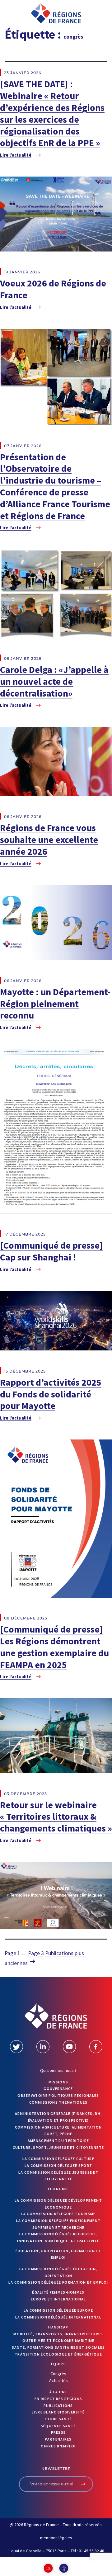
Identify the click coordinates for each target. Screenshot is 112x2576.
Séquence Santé (58, 2426)
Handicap (58, 2327)
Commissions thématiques (58, 2102)
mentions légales (56, 2538)
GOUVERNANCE (58, 2089)
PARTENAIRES (58, 2439)
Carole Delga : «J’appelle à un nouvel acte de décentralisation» (54, 681)
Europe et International (58, 2299)
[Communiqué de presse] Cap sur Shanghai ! (51, 1251)
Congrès (58, 2374)
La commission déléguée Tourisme (58, 2214)
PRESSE (58, 2432)
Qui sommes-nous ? (58, 2070)
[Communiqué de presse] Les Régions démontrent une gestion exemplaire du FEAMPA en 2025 (54, 1647)
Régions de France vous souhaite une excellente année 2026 (49, 839)
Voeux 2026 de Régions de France (53, 289)
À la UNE (58, 2392)
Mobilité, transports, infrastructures (58, 2334)
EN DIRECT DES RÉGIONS (58, 2399)
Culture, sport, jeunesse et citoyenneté (58, 2147)
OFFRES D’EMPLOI (58, 2446)
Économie (58, 2189)
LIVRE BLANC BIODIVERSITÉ (58, 2412)
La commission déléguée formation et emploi (58, 2282)
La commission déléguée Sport (58, 2165)
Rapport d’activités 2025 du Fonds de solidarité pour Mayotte (51, 1394)
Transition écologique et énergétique (58, 2354)
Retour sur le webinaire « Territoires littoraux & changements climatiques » (56, 1817)
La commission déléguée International (58, 2317)
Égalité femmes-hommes (58, 2292)
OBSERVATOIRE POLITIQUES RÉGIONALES (58, 2095)
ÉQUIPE (58, 2364)
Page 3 (36, 1953)
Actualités (58, 2380)
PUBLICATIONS (58, 2406)
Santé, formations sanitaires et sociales (58, 2347)
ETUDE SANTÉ (58, 2419)
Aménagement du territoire (58, 2141)
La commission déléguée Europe (58, 2310)
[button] (14, 15)
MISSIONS (58, 2082)
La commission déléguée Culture (58, 2159)
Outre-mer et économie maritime (58, 2340)
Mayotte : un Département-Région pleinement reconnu (55, 1004)
